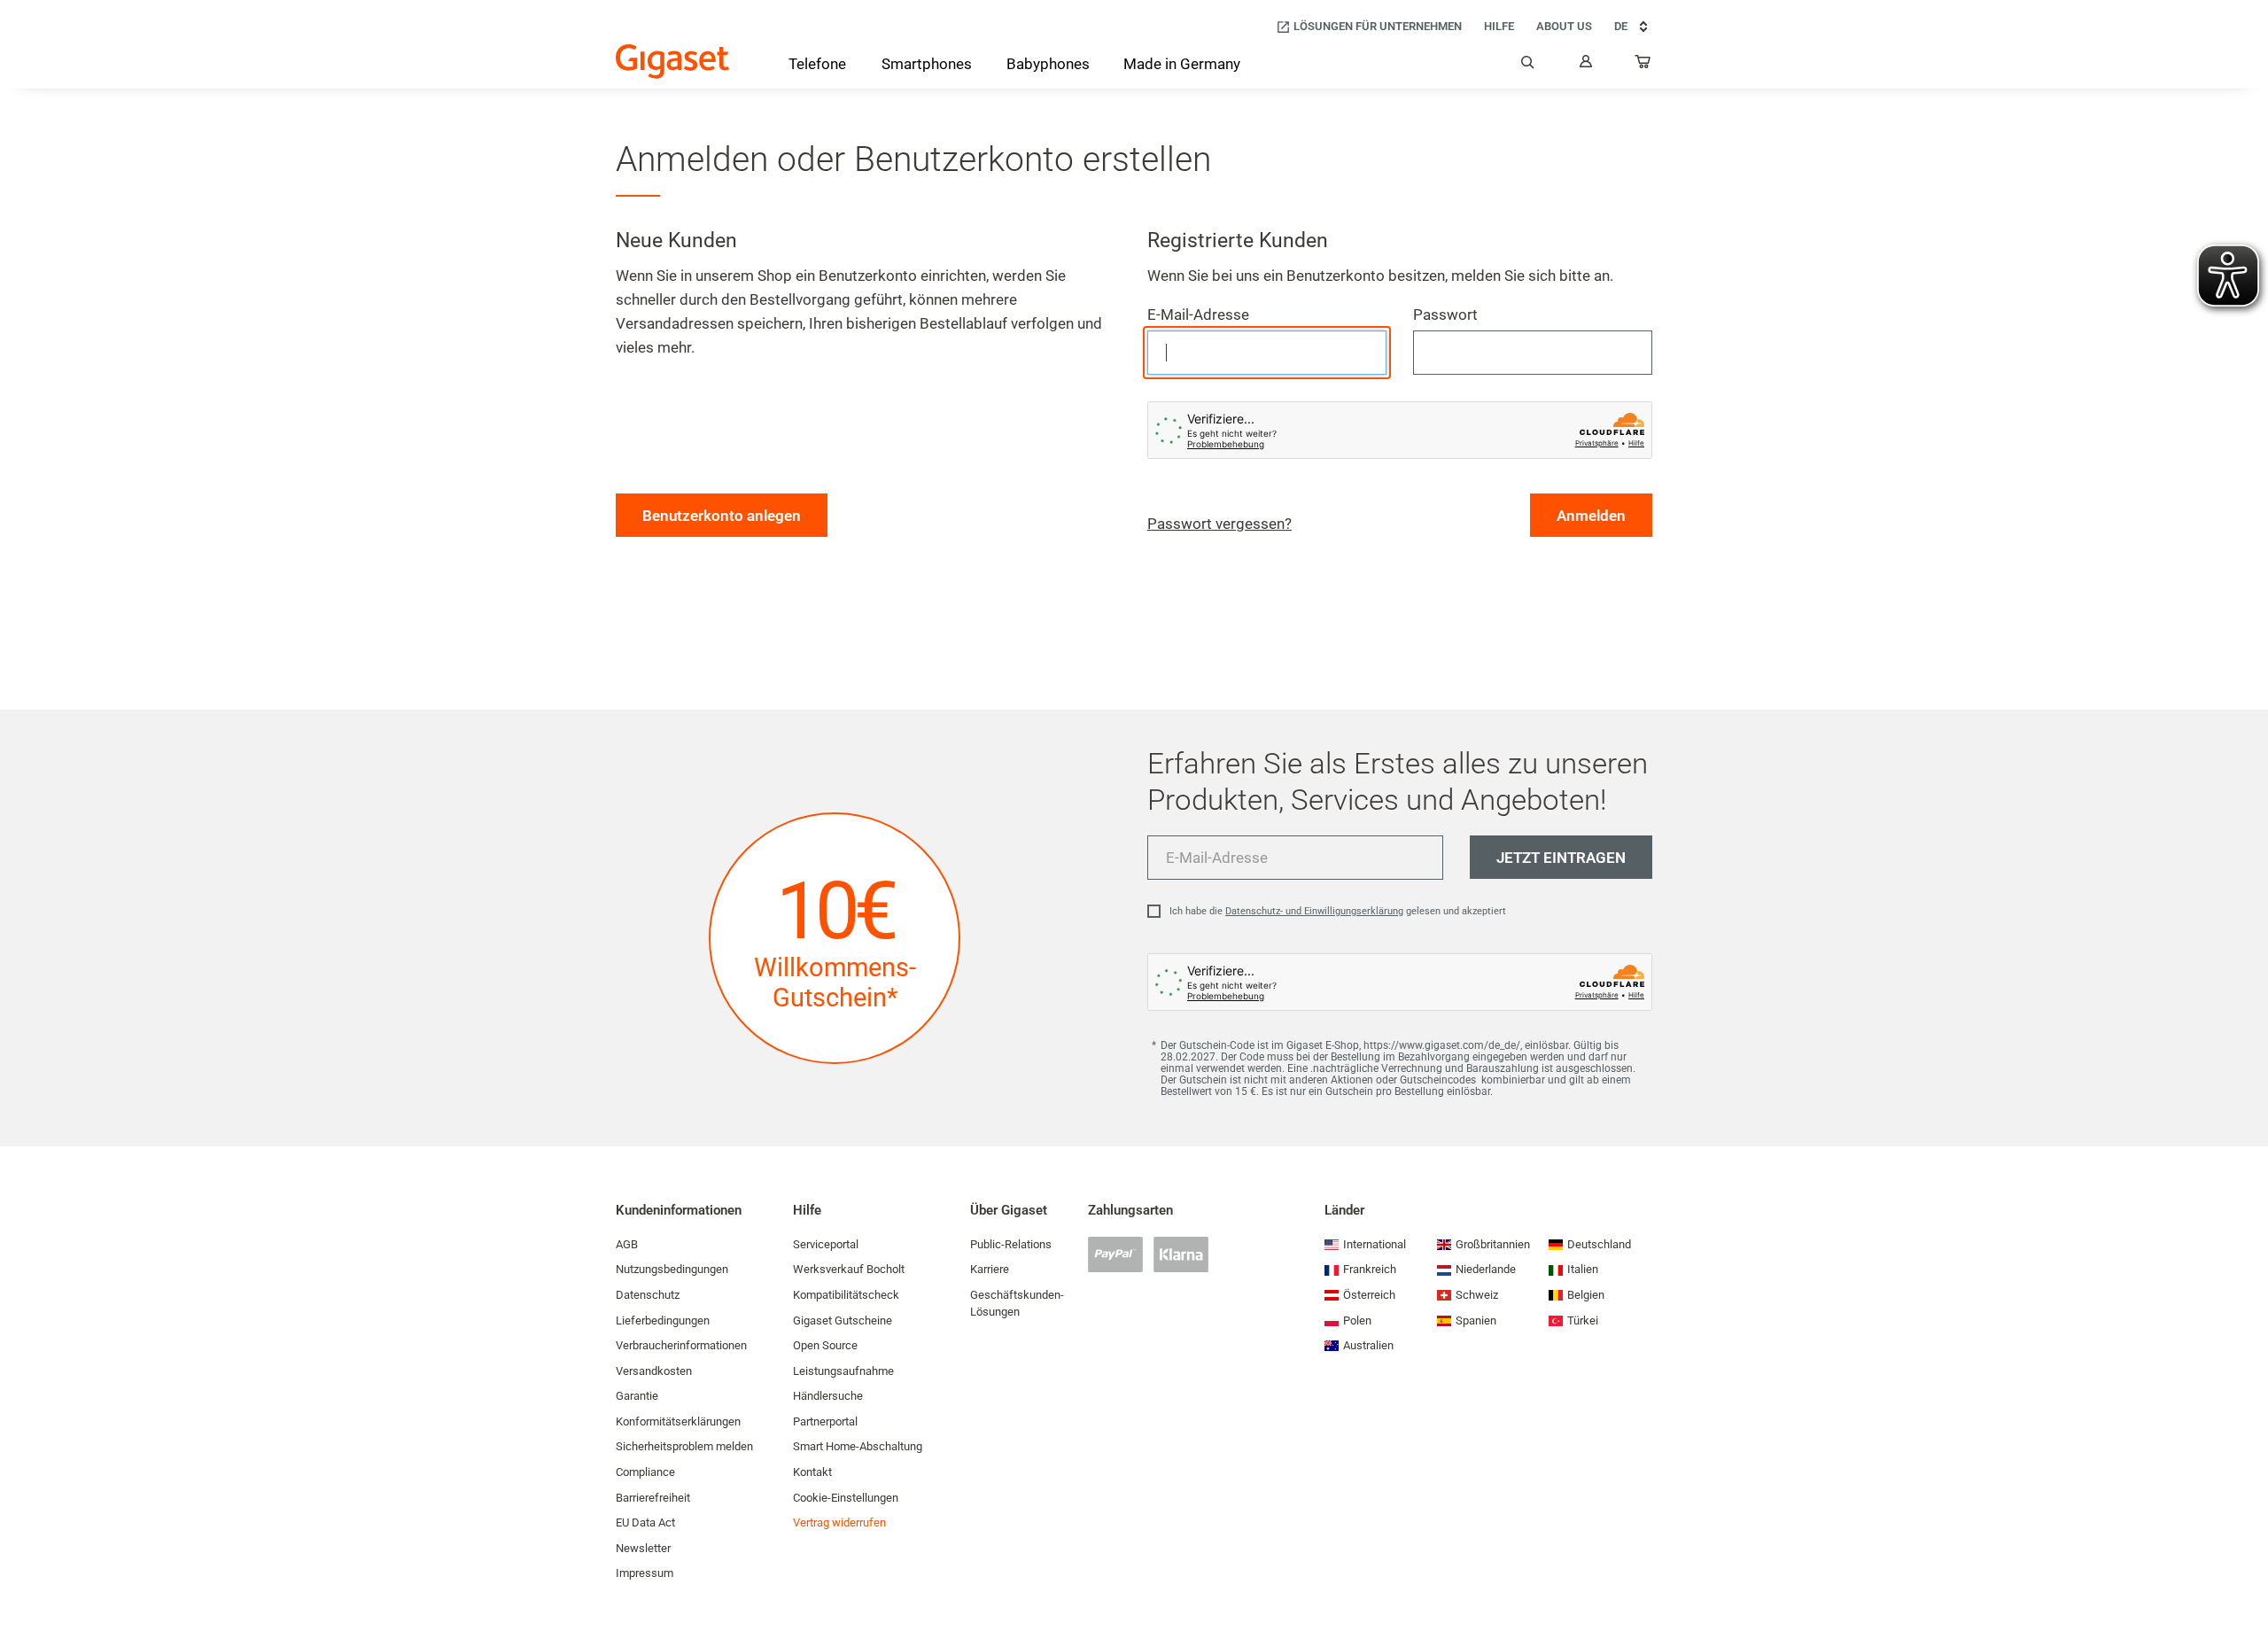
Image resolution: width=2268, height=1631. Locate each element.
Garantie (637, 1396)
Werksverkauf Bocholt (849, 1269)
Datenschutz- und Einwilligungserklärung (1314, 911)
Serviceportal (826, 1244)
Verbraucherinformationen (681, 1345)
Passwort (1445, 315)
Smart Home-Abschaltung (858, 1446)
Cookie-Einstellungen (846, 1498)
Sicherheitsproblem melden (684, 1446)
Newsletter (643, 1548)
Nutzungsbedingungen (672, 1269)
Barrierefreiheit (653, 1498)
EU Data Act (645, 1522)
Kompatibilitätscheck (846, 1295)
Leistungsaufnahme (843, 1371)
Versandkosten (654, 1371)
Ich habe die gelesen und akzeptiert (1338, 911)
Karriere (990, 1269)
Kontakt (812, 1472)
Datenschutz (648, 1295)
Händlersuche (828, 1396)
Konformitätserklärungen (678, 1421)
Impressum (645, 1573)
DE (1621, 26)
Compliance (645, 1472)
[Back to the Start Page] (672, 62)
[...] (1643, 66)
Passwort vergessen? (1219, 524)
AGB (627, 1244)
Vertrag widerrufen (839, 1522)
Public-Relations (1011, 1244)
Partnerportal (825, 1421)
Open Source (825, 1345)
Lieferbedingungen (663, 1320)
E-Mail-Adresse (1198, 315)
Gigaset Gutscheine (843, 1320)
